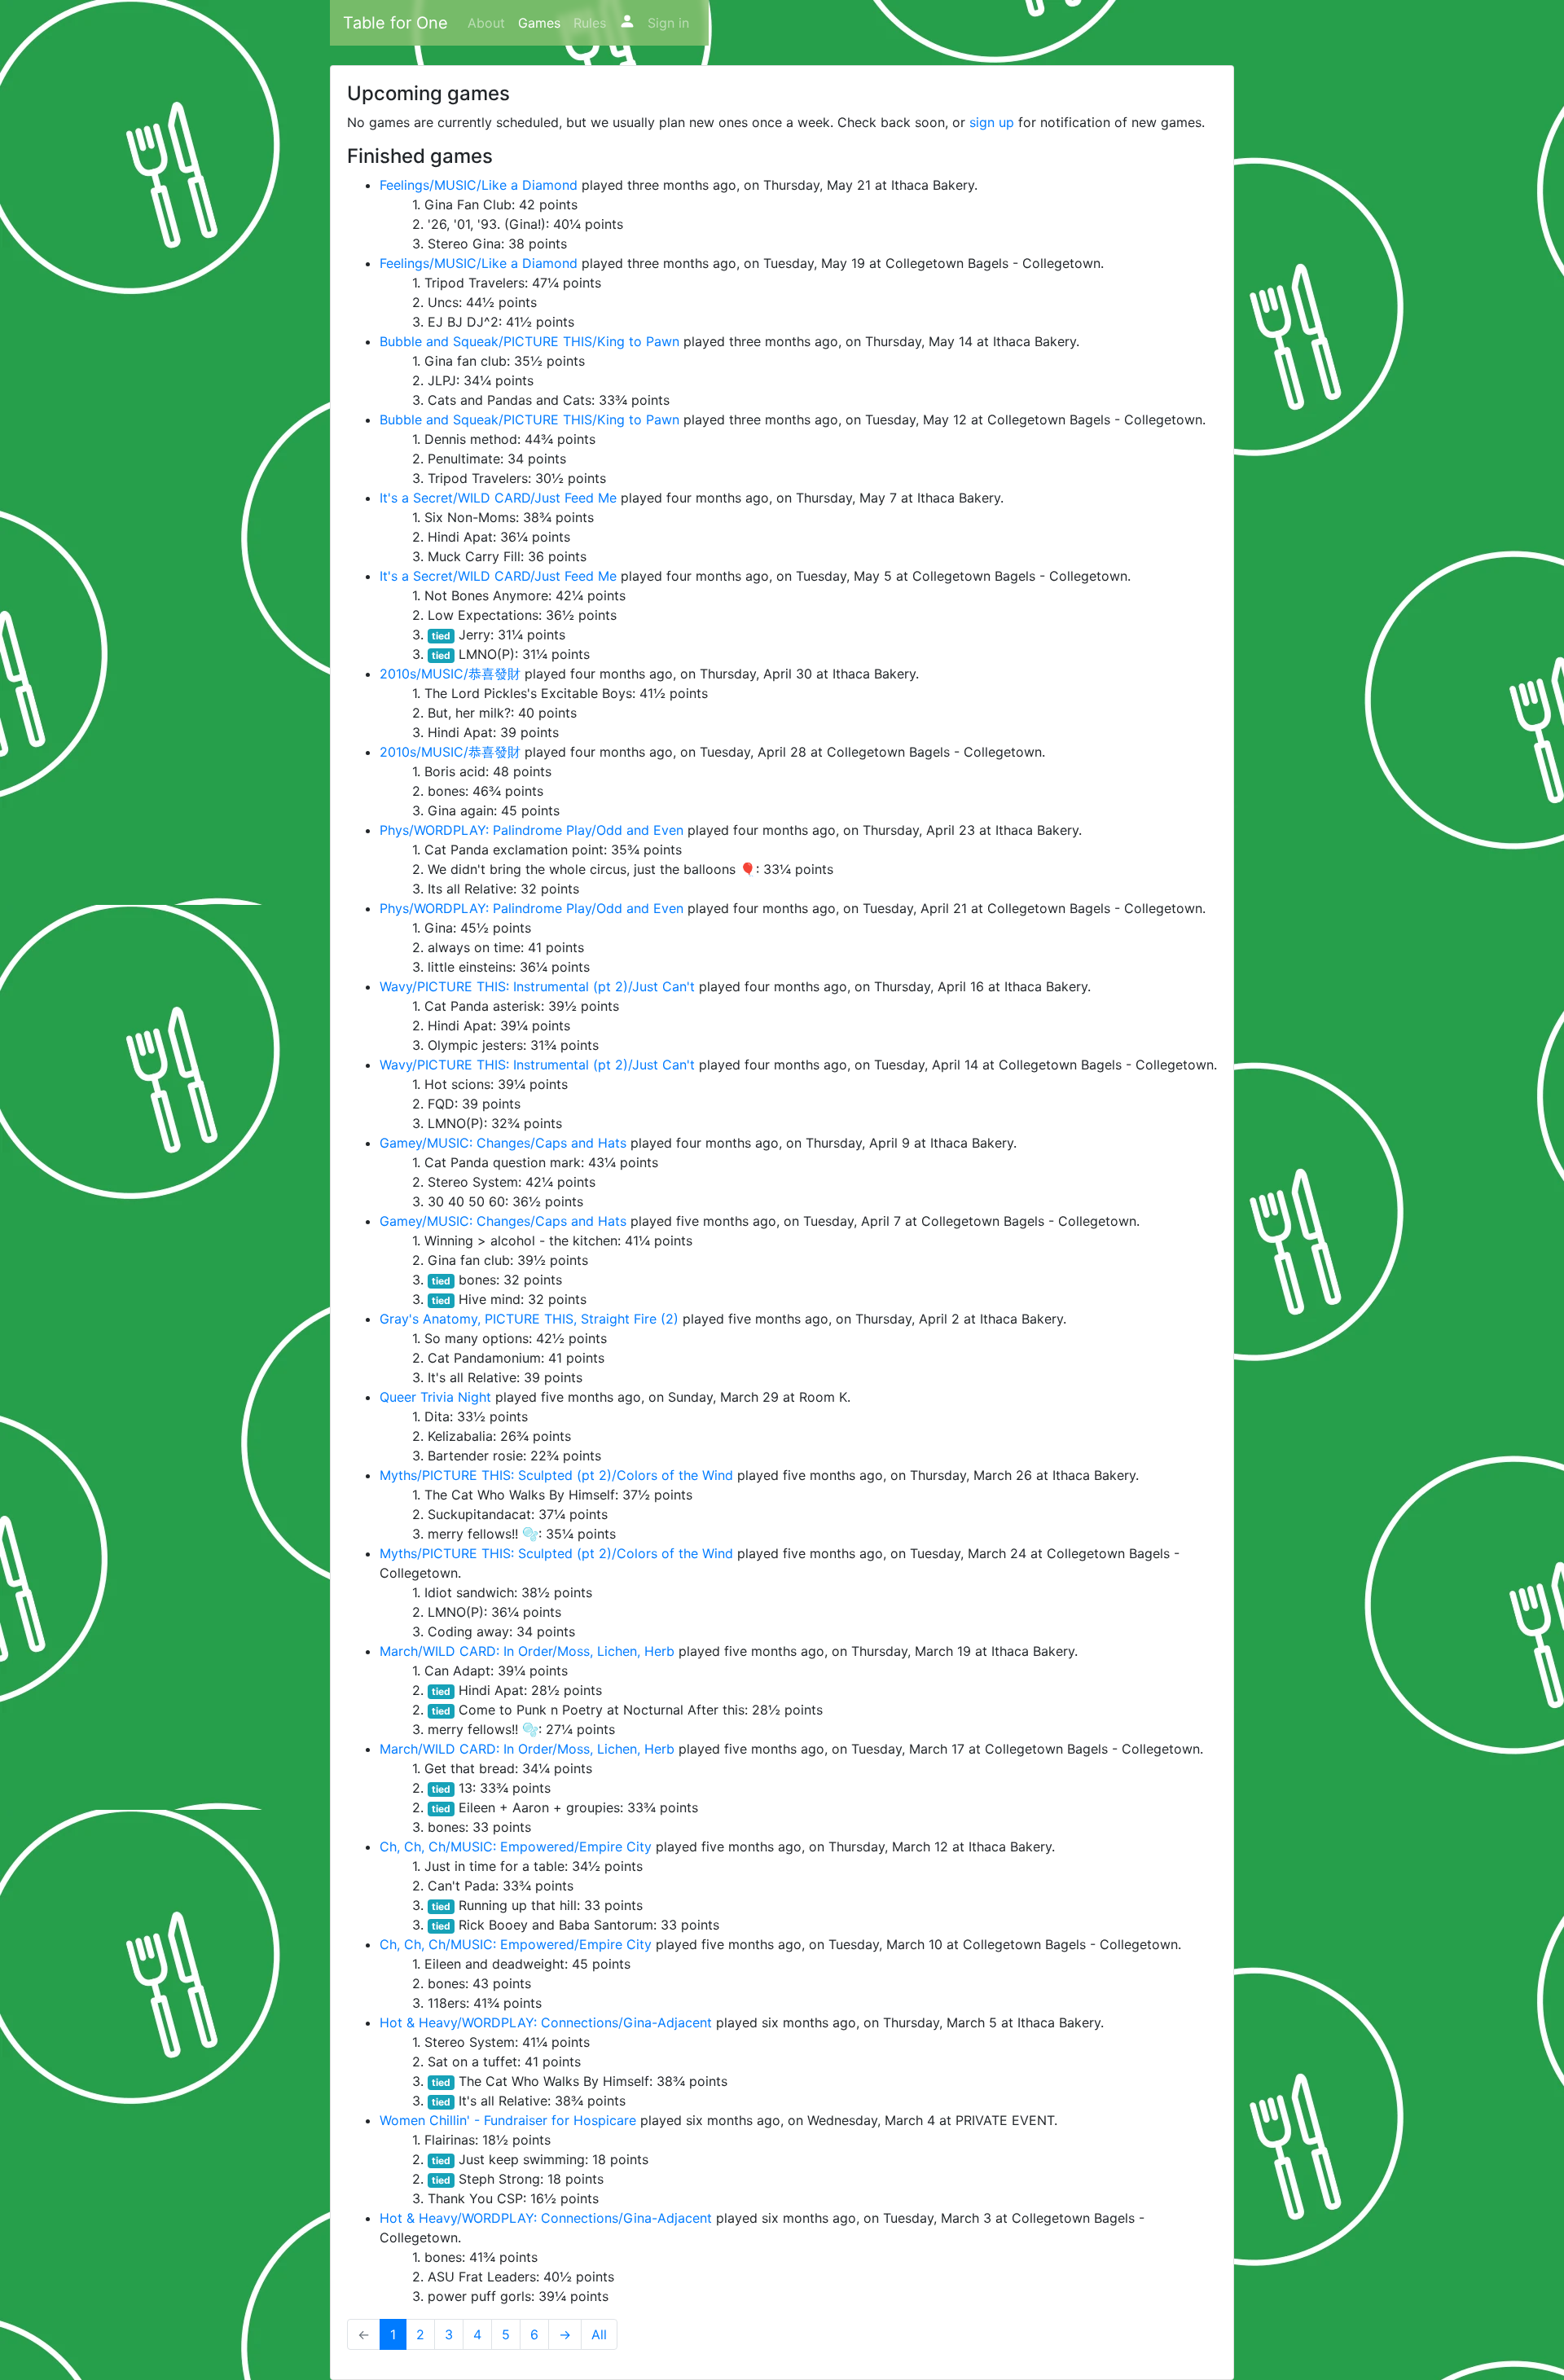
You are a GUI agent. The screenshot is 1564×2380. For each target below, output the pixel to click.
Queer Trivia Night (435, 1397)
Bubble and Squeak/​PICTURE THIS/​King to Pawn (529, 341)
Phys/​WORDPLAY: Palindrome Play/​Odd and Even (532, 830)
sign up (992, 122)
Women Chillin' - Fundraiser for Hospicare (508, 2120)
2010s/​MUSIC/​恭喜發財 (450, 674)
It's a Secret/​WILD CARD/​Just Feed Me (498, 498)
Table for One (395, 23)
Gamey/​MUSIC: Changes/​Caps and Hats (503, 1143)
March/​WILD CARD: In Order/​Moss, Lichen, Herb (527, 1651)
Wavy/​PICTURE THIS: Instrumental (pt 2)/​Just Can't (537, 986)
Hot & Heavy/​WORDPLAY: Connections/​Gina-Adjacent (546, 2022)
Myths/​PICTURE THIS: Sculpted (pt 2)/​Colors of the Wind (556, 1475)
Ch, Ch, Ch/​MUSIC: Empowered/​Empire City (516, 1846)
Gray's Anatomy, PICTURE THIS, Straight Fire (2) (529, 1319)
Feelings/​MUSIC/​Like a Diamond (479, 185)
